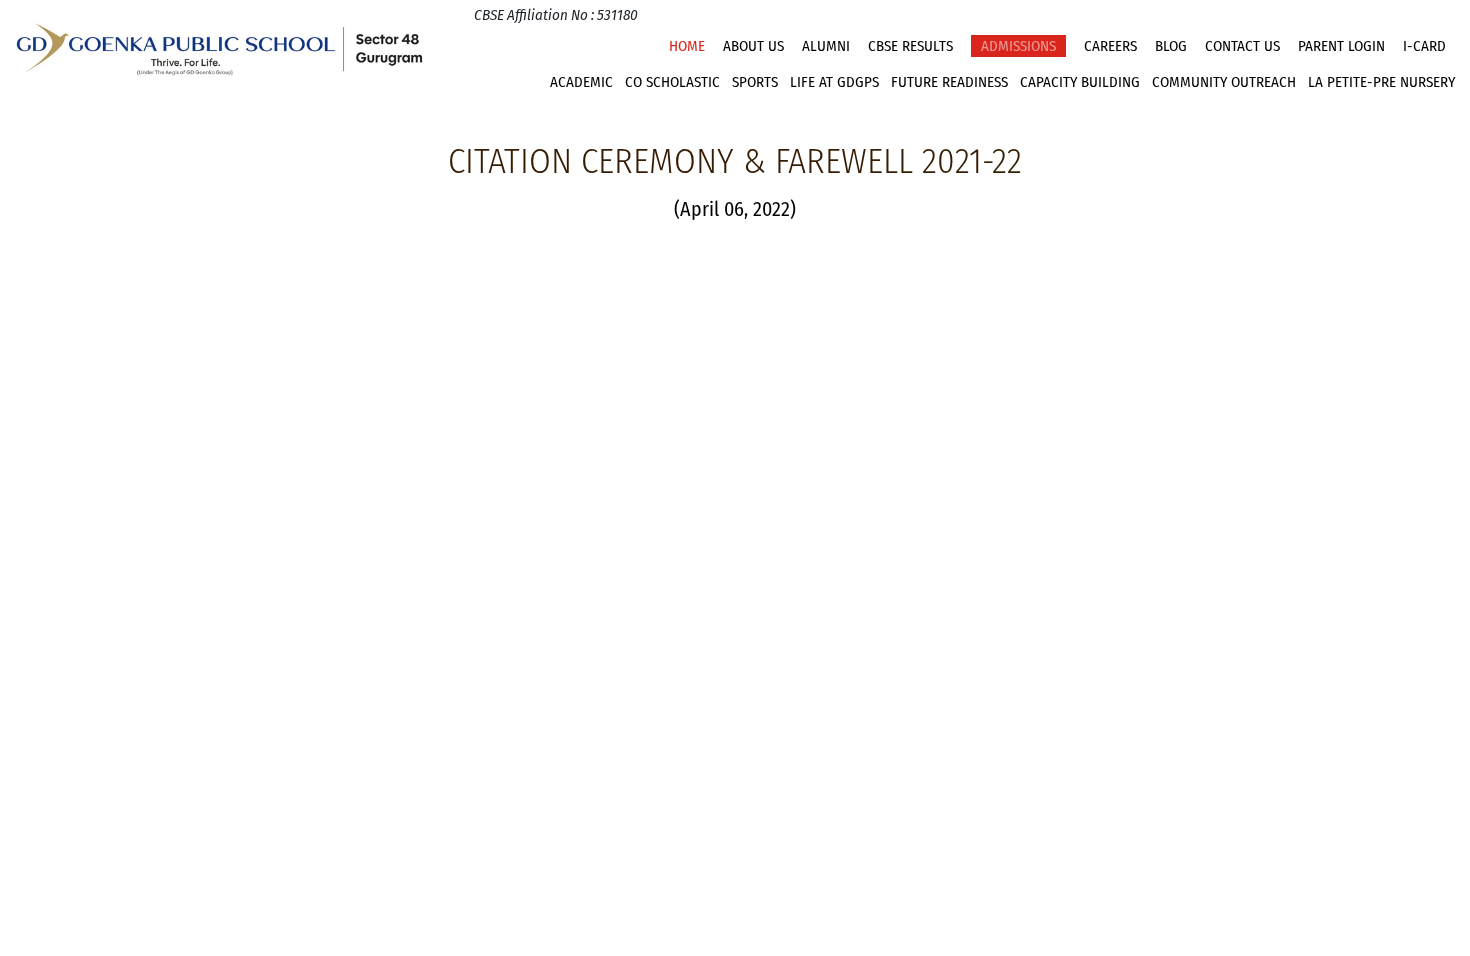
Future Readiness (949, 82)
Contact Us (1242, 46)
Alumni (826, 46)
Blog (1171, 46)
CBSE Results (910, 46)
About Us (753, 46)
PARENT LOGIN (1341, 46)
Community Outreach (1224, 82)
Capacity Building (1080, 82)
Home (687, 46)
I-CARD (1424, 46)
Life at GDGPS (834, 82)
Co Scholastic (672, 82)
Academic (581, 82)
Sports (755, 82)
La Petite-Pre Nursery (1381, 82)
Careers (1110, 46)
